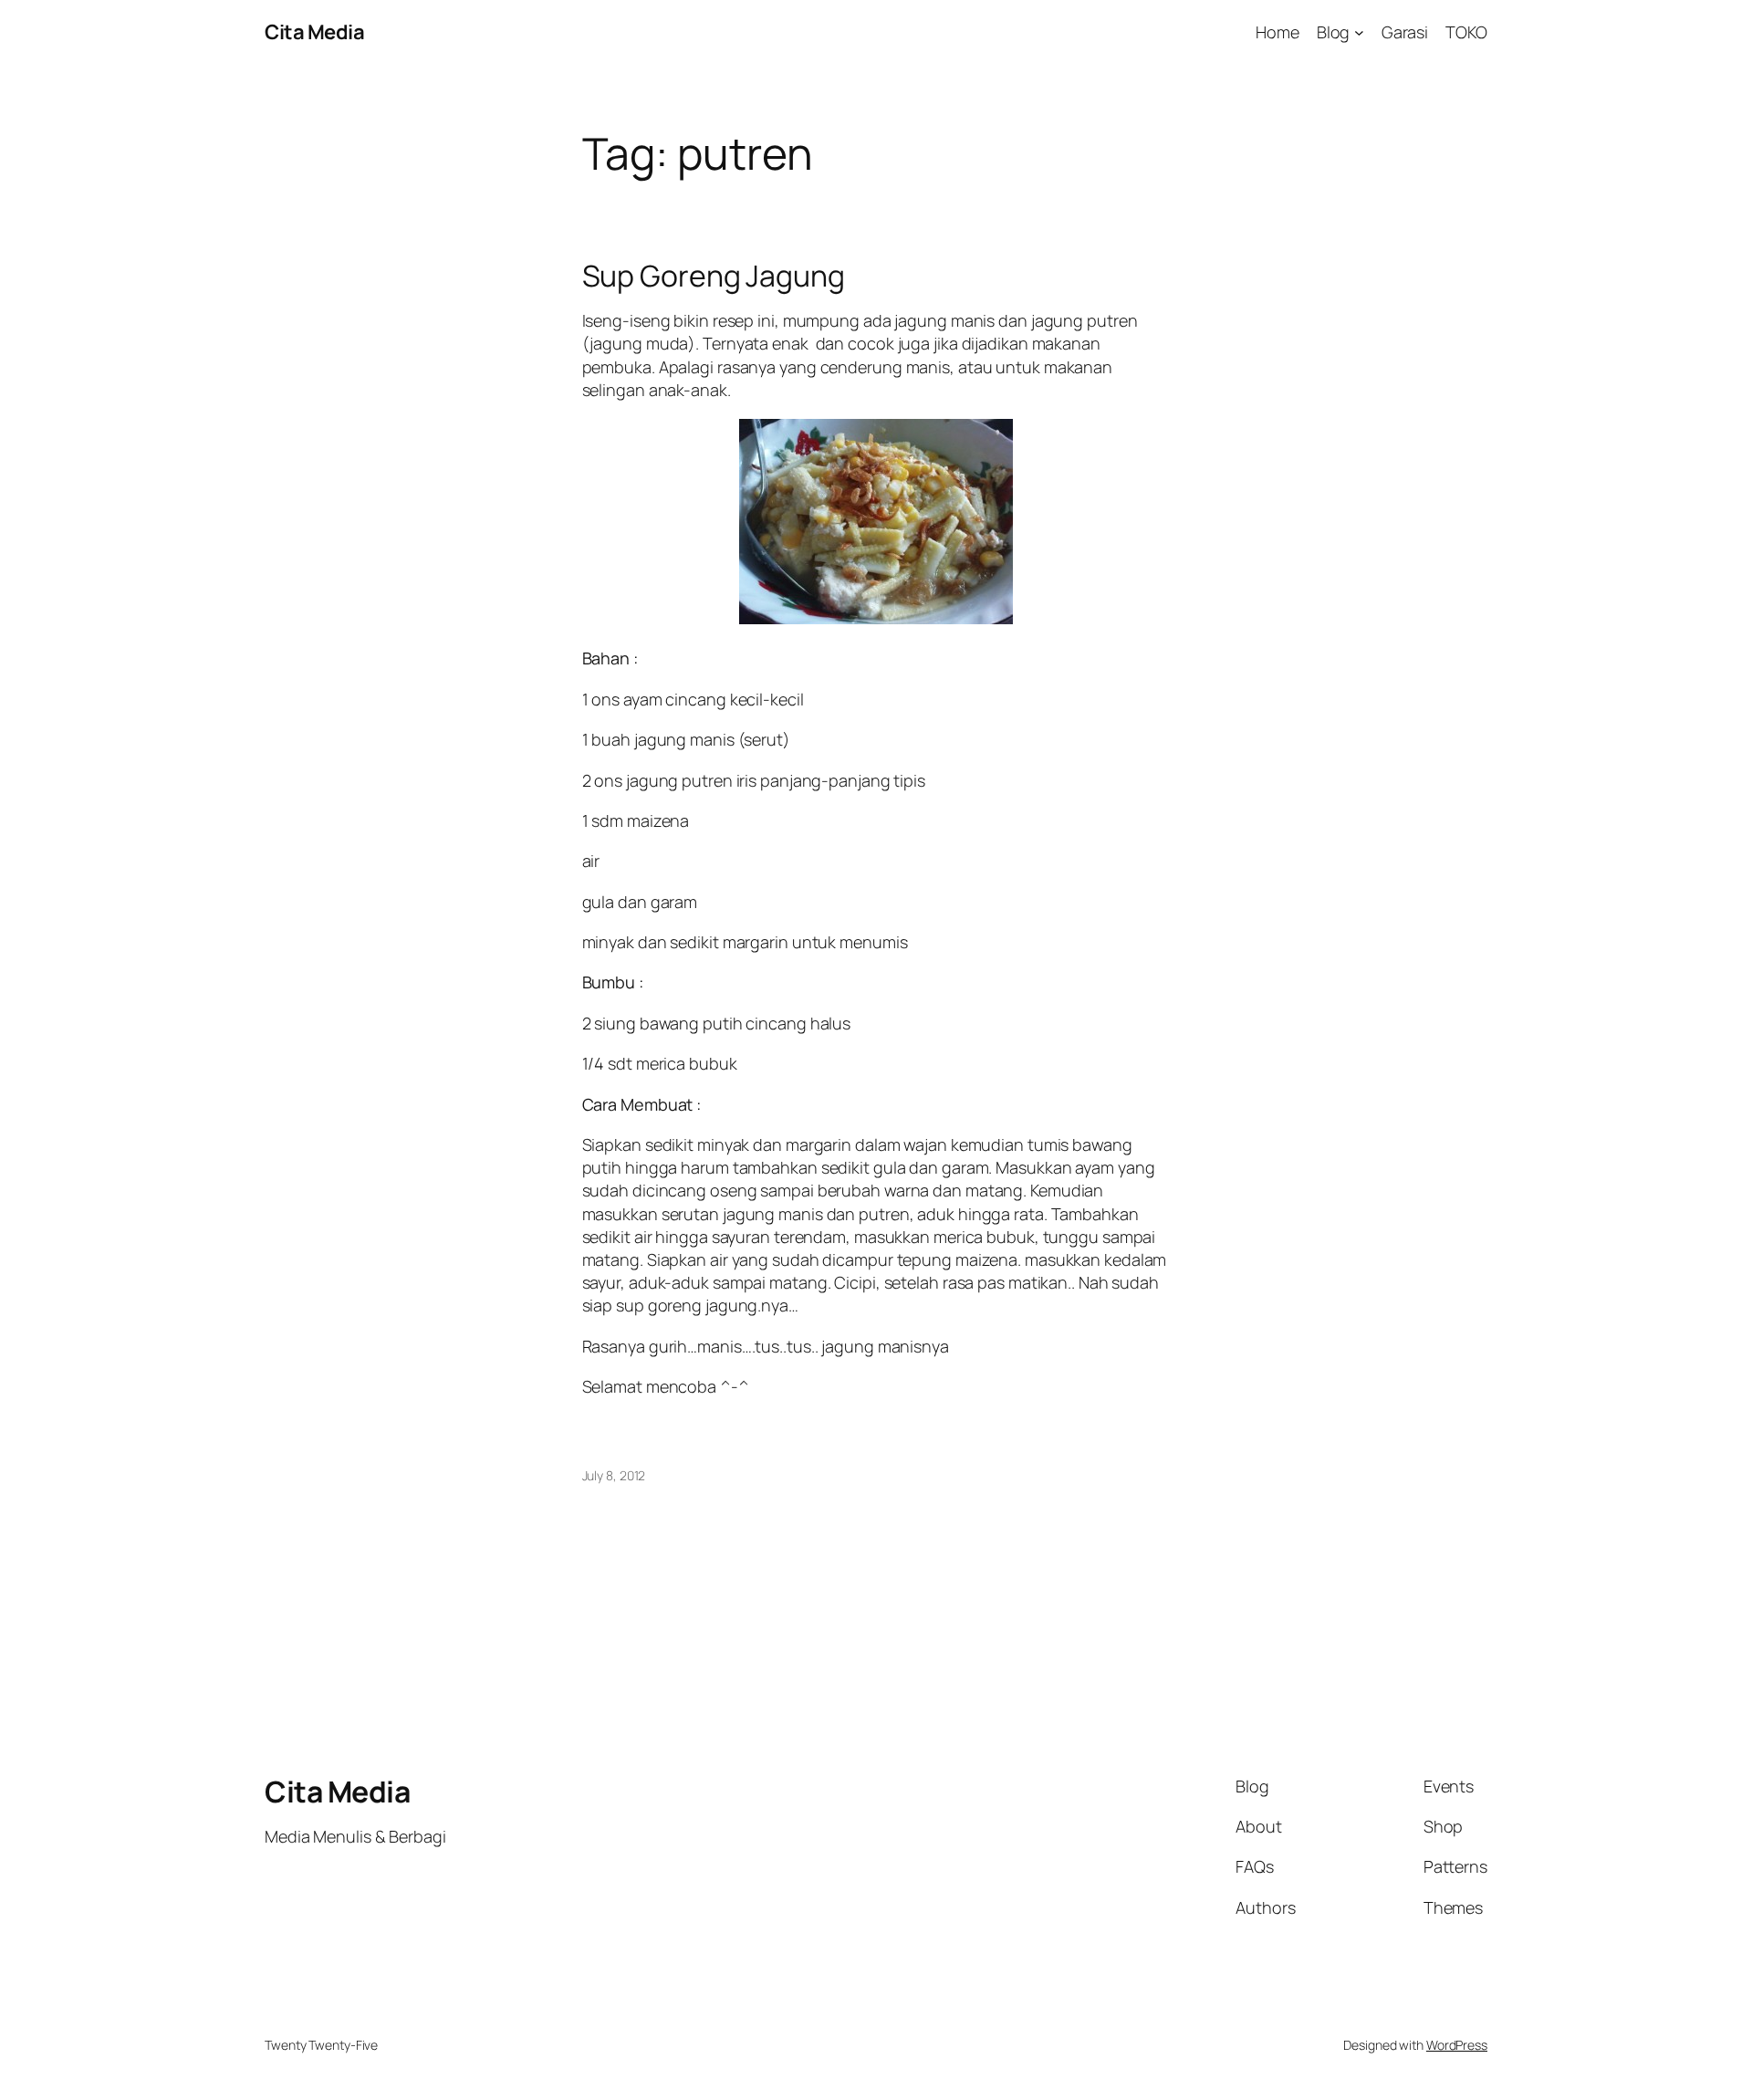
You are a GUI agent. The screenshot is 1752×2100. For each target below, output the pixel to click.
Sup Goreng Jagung (714, 276)
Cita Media (314, 32)
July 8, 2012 (614, 1475)
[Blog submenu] (1359, 32)
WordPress (1457, 2045)
